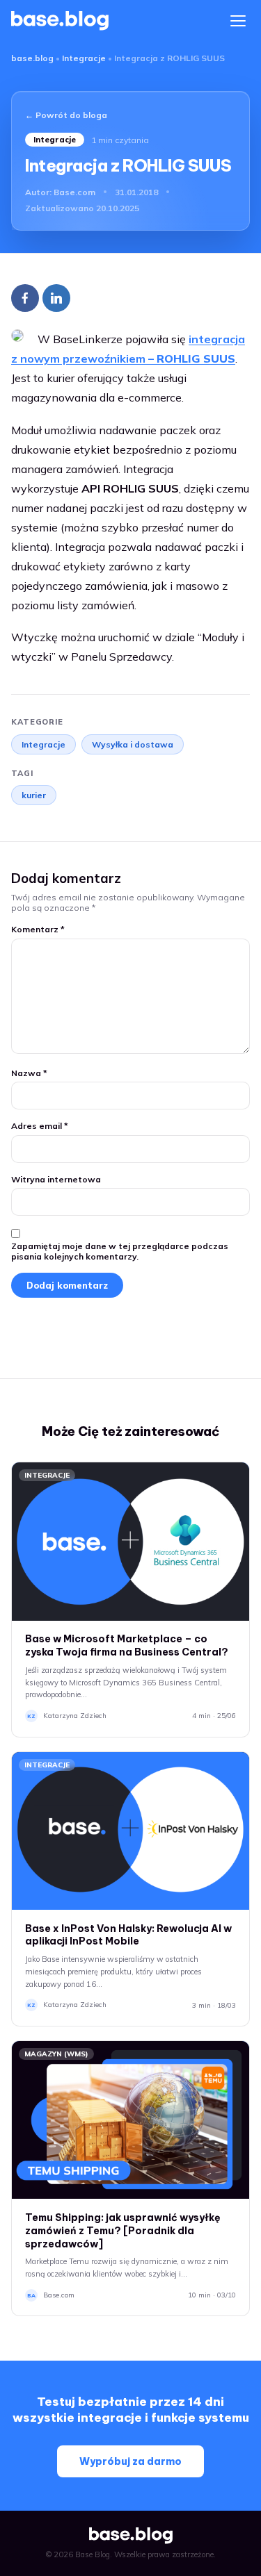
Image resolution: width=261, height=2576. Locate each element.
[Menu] (238, 21)
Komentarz (38, 929)
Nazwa (29, 1073)
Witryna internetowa (56, 1179)
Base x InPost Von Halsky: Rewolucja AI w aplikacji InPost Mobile (128, 1935)
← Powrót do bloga (66, 115)
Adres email (40, 1126)
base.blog (32, 58)
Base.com (74, 192)
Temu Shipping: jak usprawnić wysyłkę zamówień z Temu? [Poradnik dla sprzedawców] (123, 2231)
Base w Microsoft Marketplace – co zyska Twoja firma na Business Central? (127, 1645)
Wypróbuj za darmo (130, 2461)
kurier (34, 795)
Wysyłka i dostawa (133, 744)
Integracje (84, 58)
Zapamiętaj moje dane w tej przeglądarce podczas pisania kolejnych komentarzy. (120, 1251)
